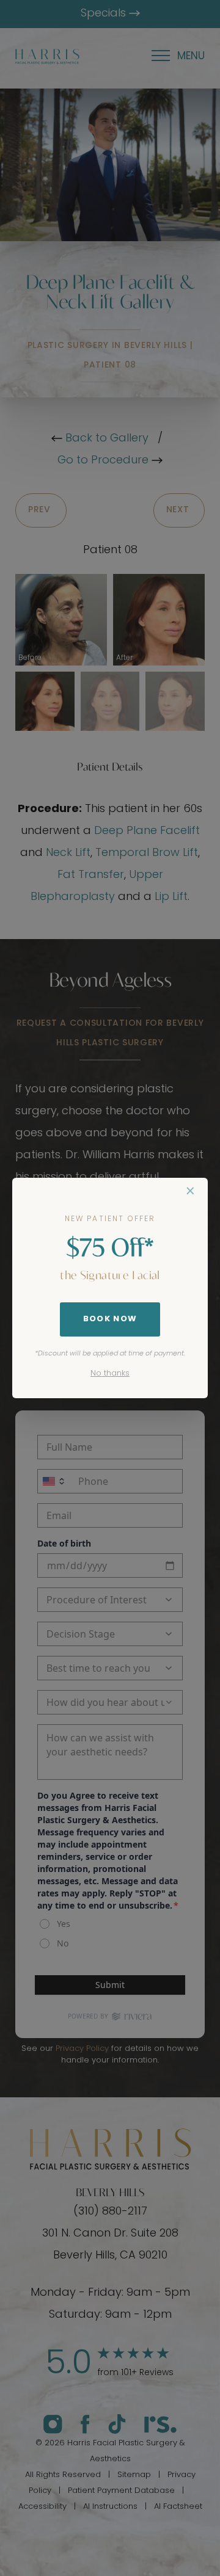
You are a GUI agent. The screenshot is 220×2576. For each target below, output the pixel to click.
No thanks (110, 1373)
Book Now (110, 1319)
